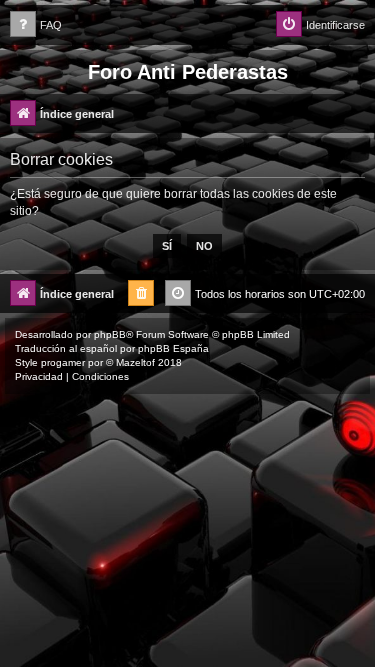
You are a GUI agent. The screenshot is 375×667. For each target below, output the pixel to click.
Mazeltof (135, 362)
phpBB (110, 334)
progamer (63, 362)
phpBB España (173, 348)
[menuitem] (36, 25)
